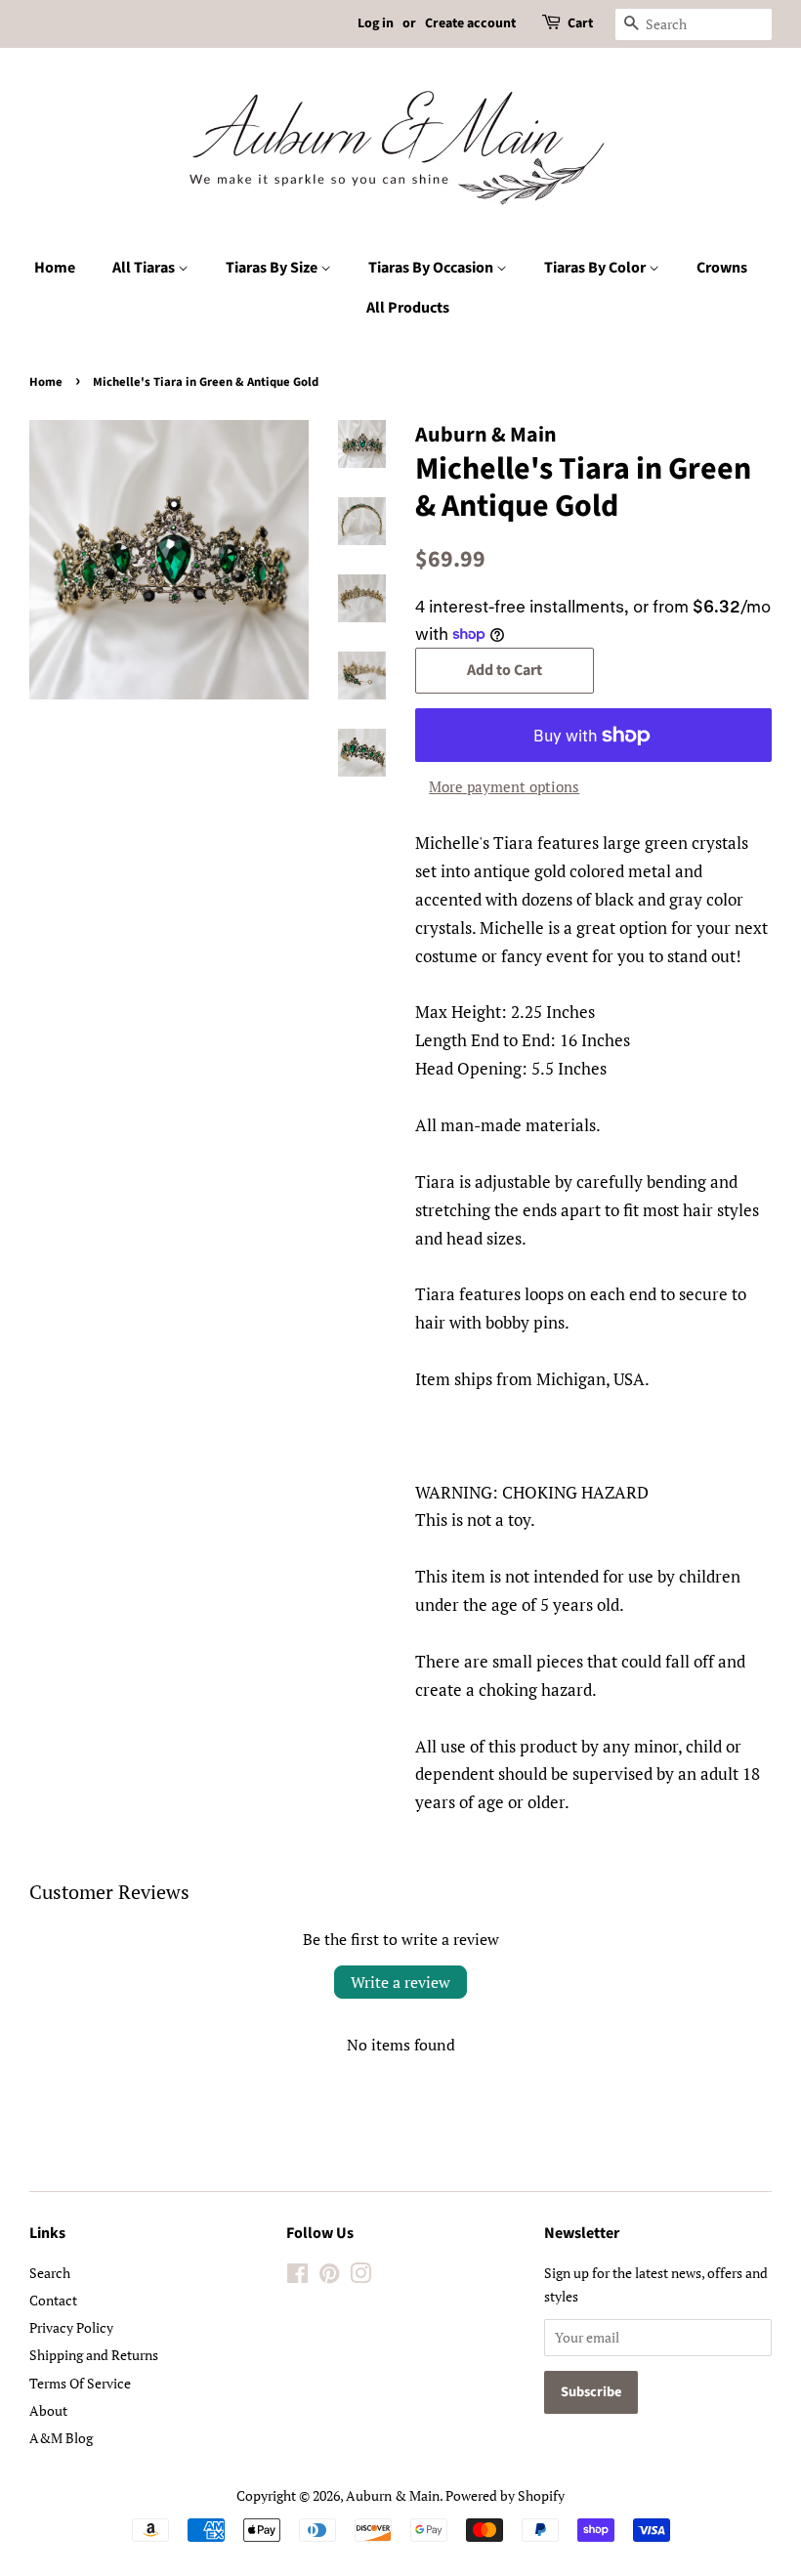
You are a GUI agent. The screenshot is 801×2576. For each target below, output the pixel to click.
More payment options (504, 786)
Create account (470, 23)
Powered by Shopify (505, 2495)
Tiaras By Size (273, 268)
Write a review (400, 1982)
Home (55, 268)
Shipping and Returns (94, 2355)
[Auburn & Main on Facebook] (297, 2277)
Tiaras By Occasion (432, 268)
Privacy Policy (71, 2327)
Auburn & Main (393, 2495)
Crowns (722, 268)
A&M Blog (61, 2438)
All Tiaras (145, 268)
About (48, 2410)
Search (50, 2273)
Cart (580, 23)
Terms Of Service (80, 2383)
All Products (408, 308)
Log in (376, 23)
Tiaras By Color (596, 268)
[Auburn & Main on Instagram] (360, 2277)
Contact (53, 2300)
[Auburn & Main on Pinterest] (329, 2277)
